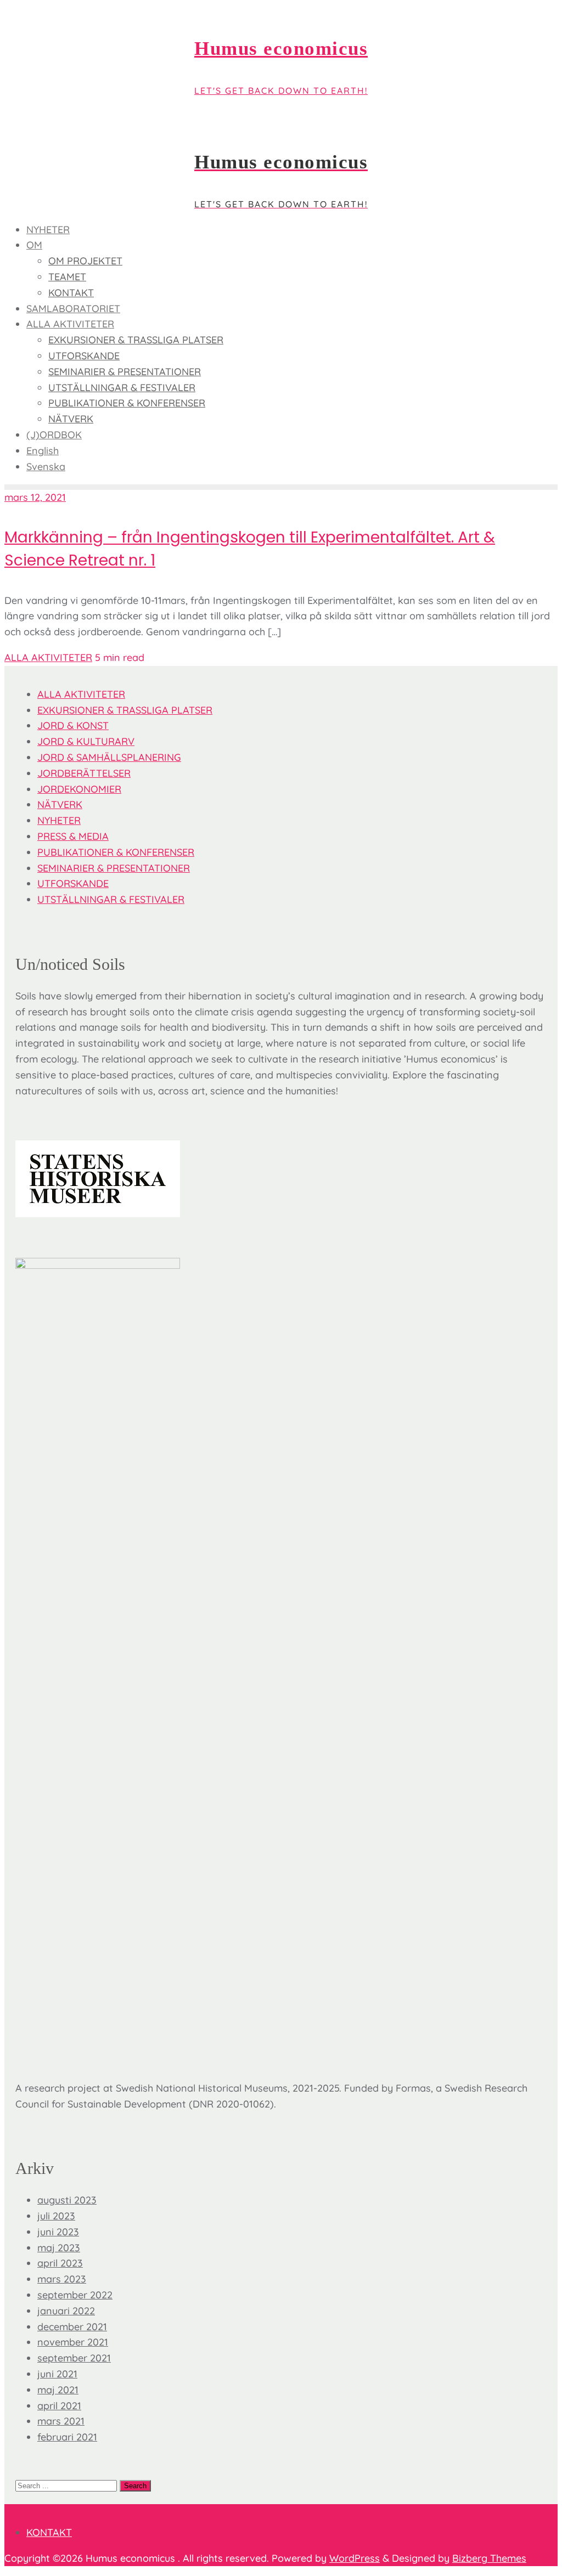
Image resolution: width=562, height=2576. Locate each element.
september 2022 (75, 2295)
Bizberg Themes (489, 2558)
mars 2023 (62, 2279)
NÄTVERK (60, 804)
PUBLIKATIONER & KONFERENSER (116, 852)
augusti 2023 (67, 2200)
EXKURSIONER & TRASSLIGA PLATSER (125, 710)
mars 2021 (61, 2421)
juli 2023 (56, 2216)
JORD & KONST (73, 725)
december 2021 (72, 2327)
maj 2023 (59, 2248)
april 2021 (59, 2406)
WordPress (355, 2558)
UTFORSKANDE (73, 883)
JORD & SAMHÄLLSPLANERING (109, 757)
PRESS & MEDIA (73, 836)
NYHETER (59, 820)
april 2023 (60, 2263)
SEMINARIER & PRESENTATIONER (114, 868)
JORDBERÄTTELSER (84, 773)
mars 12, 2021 (35, 497)
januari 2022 (66, 2311)
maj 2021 (58, 2390)
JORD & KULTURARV (86, 741)
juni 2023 (58, 2232)
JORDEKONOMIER (79, 789)
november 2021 (73, 2342)
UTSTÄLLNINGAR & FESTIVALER (111, 899)
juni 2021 (57, 2374)
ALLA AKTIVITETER (48, 657)
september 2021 (74, 2358)
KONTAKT (49, 2532)
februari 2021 (67, 2437)
